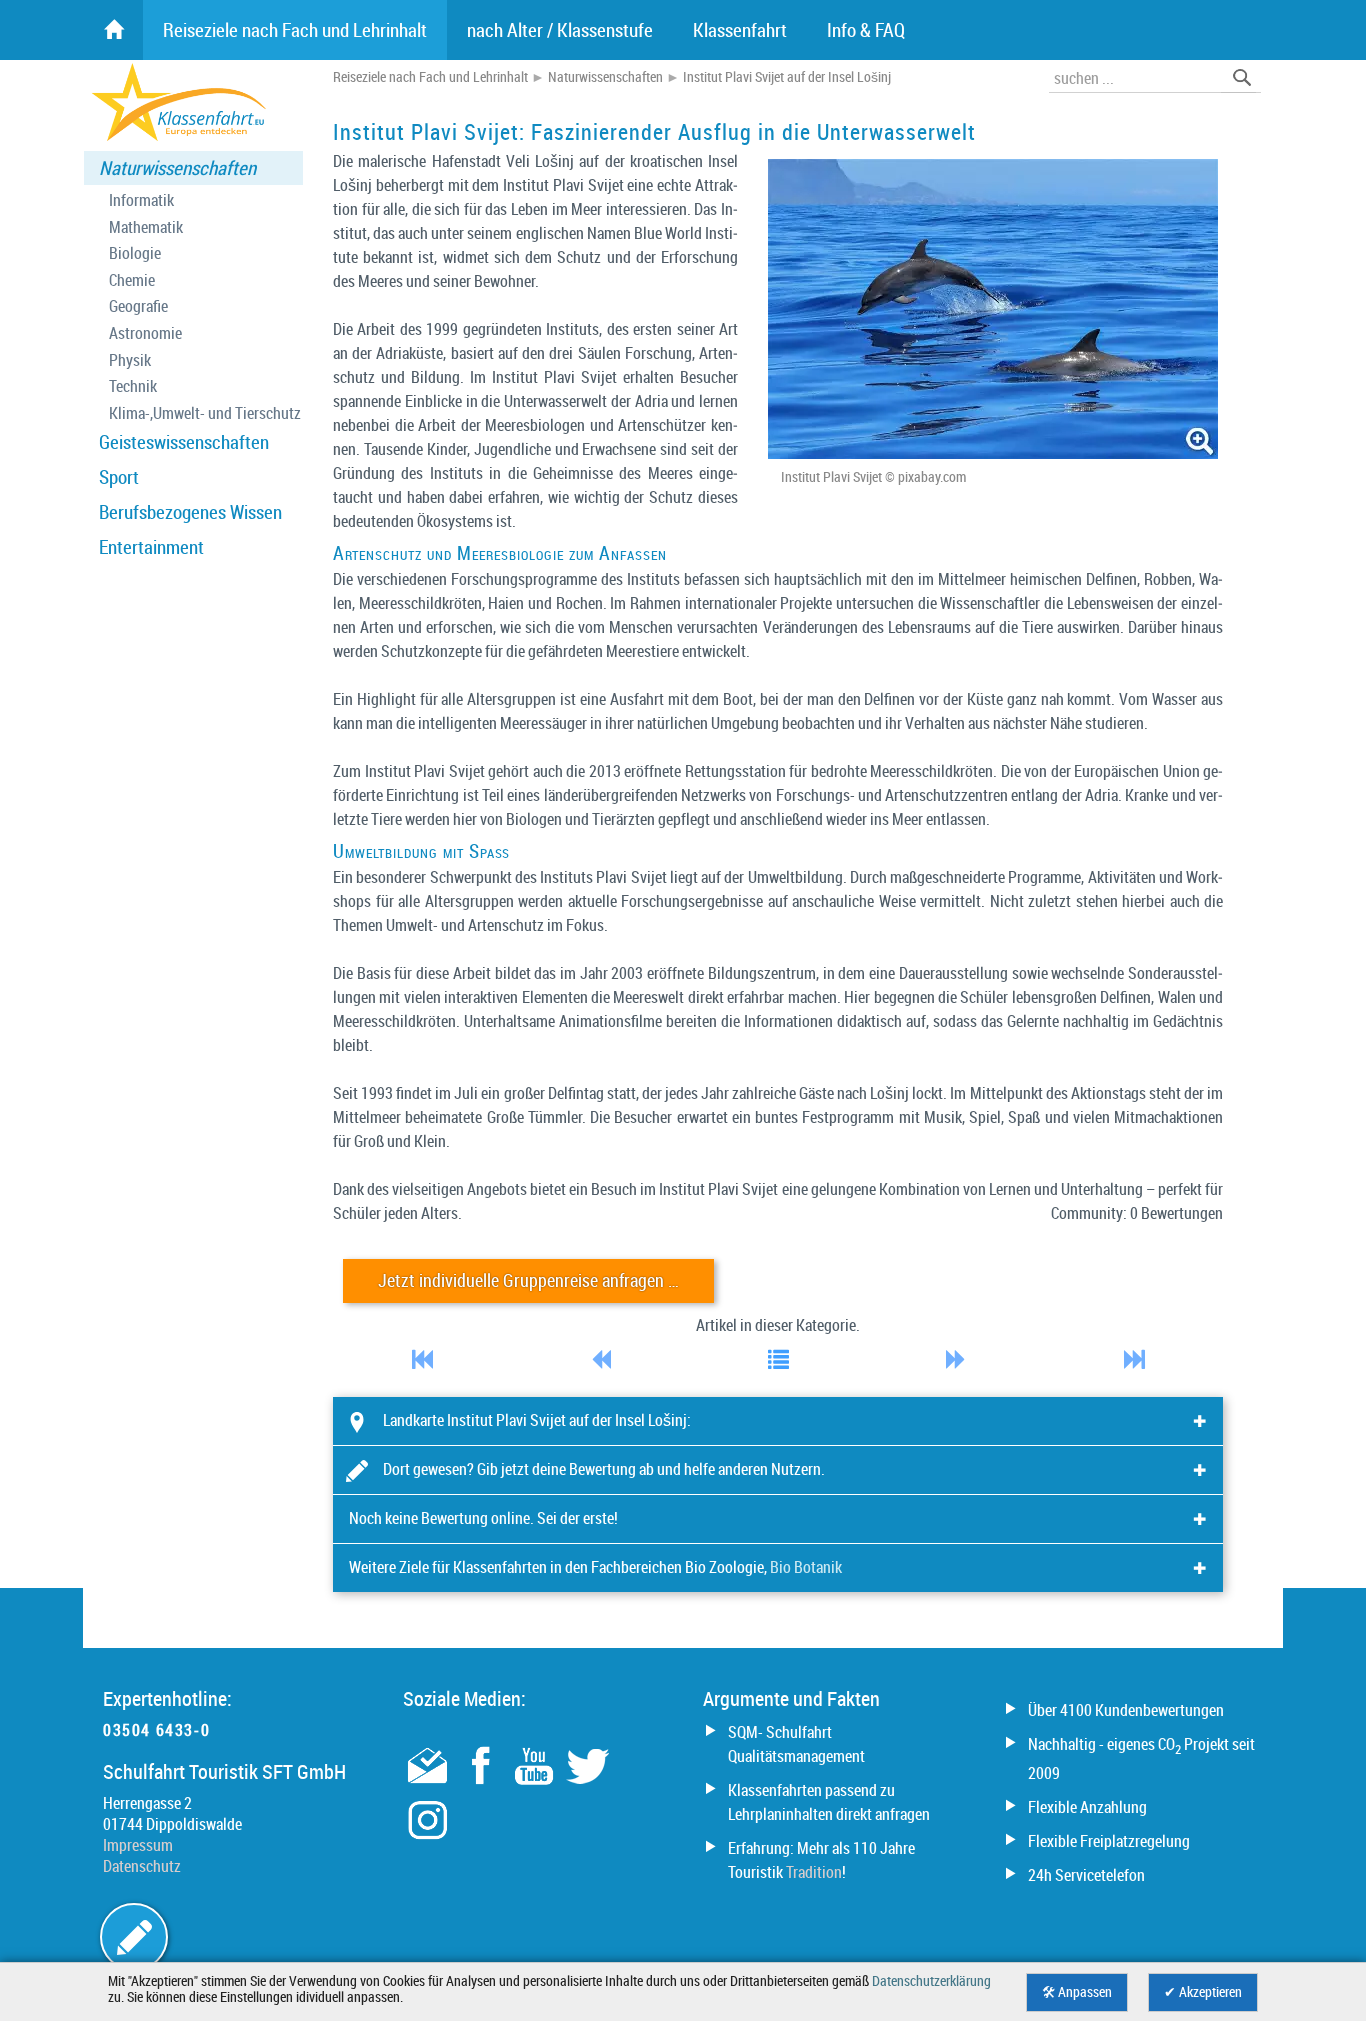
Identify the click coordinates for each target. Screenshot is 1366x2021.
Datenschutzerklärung (931, 1981)
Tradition (814, 1872)
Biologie (135, 253)
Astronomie (145, 333)
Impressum (138, 1845)
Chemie (132, 280)
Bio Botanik (806, 1567)
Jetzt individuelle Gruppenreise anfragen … (528, 1280)
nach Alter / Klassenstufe (560, 30)
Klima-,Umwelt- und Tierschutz (205, 413)
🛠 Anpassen (1077, 1992)
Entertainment (151, 547)
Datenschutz (142, 1866)
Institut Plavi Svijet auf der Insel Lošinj (787, 77)
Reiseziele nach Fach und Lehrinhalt (430, 77)
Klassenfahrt (740, 30)
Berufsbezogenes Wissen (190, 512)
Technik (133, 386)
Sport (119, 477)
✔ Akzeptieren (1203, 1992)
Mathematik (146, 227)
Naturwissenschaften (177, 168)
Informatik (141, 200)
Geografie (138, 306)
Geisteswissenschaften (184, 442)
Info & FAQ (866, 30)
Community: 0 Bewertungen (1137, 1213)
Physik (130, 360)
